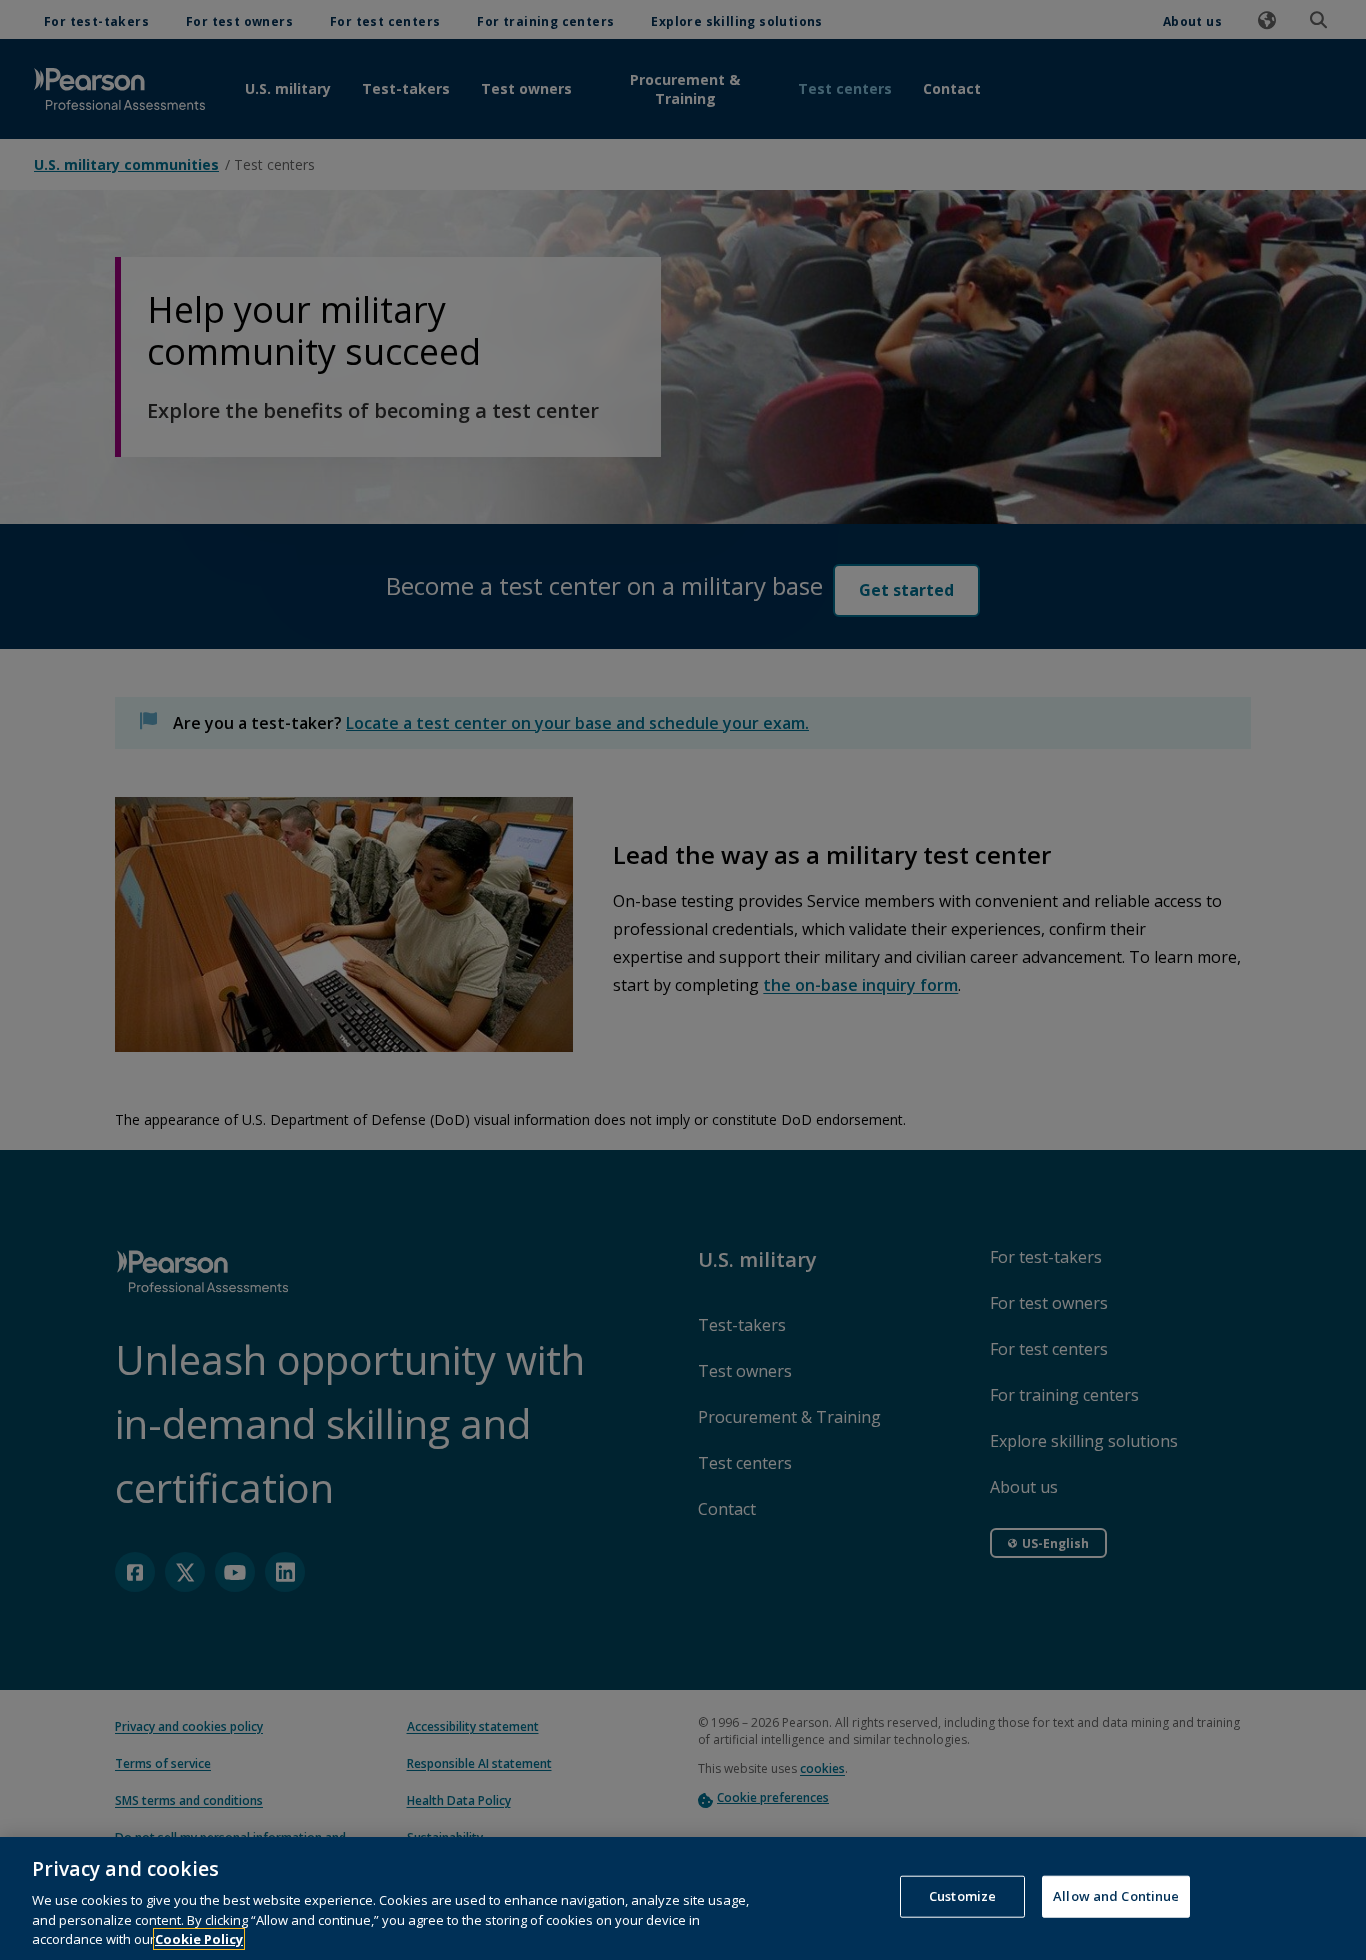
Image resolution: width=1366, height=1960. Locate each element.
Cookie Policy (199, 1939)
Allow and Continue (1116, 1896)
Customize (962, 1896)
